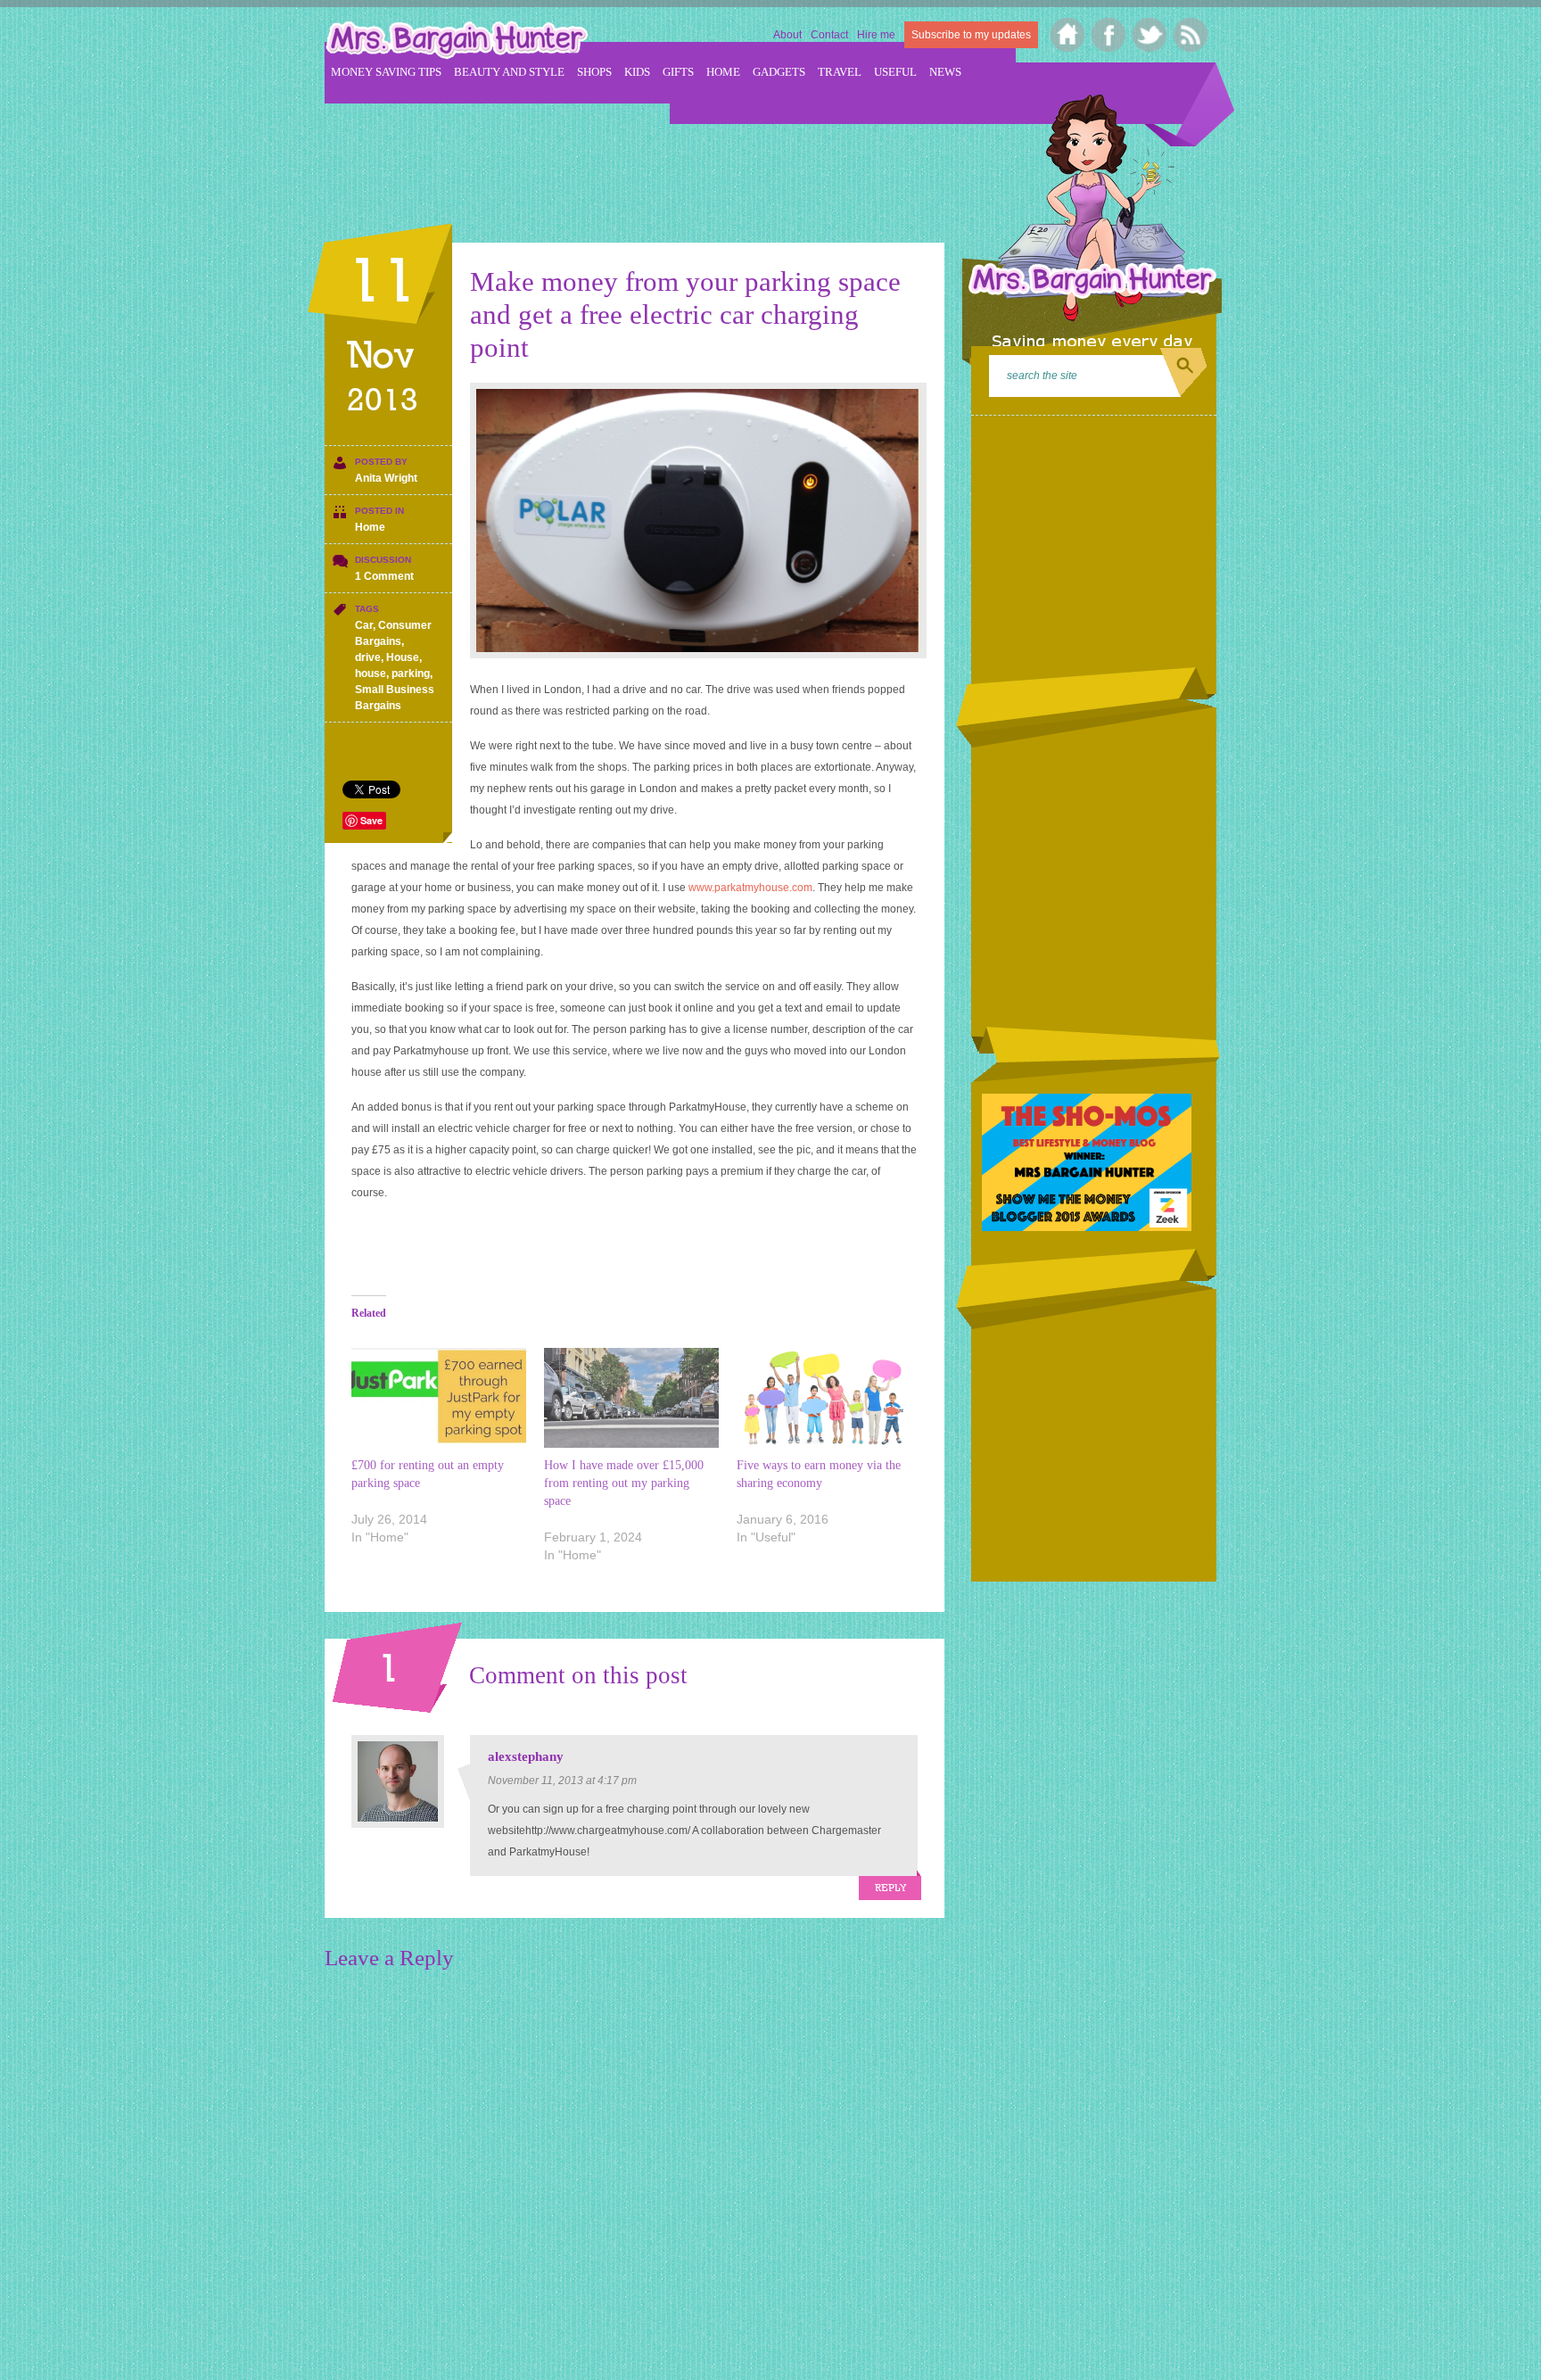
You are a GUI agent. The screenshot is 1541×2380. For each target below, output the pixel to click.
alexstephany (526, 1756)
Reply (891, 1888)
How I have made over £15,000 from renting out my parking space (624, 1483)
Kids (637, 72)
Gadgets (779, 72)
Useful (895, 72)
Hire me (876, 35)
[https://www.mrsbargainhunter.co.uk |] (457, 42)
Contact (829, 35)
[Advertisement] (649, 161)
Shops (594, 72)
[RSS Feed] (1191, 35)
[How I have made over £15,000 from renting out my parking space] (631, 1398)
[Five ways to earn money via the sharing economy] (824, 1398)
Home (723, 72)
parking (411, 674)
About (787, 35)
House (403, 657)
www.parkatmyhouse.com (750, 888)
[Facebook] (1109, 35)
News (945, 72)
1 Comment (384, 576)
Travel (840, 72)
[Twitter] (1150, 35)
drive (368, 657)
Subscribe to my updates (971, 35)
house (371, 674)
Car (364, 625)
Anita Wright (386, 478)
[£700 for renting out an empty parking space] (439, 1398)
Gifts (678, 72)
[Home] (1068, 35)
